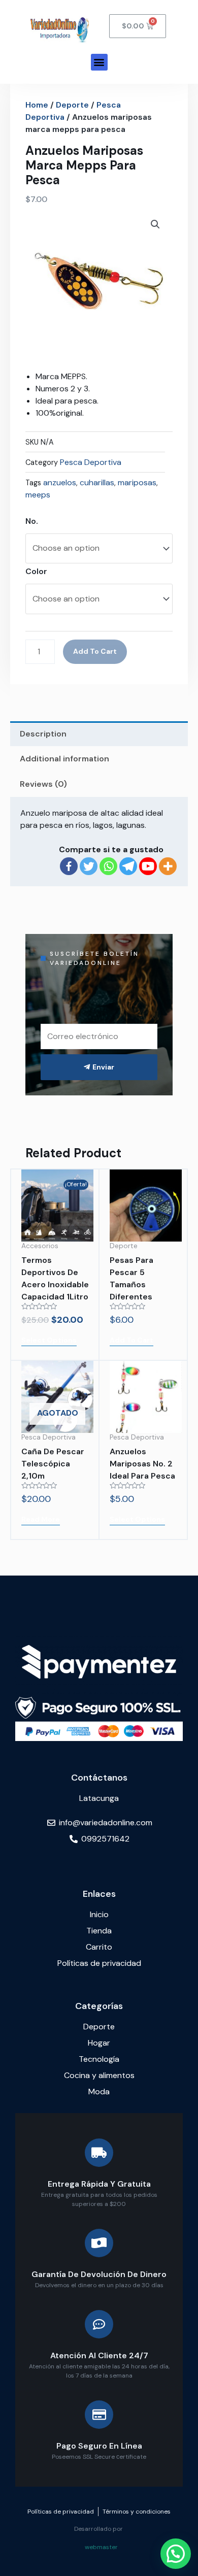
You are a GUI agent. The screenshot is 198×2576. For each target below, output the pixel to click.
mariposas (137, 482)
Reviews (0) (43, 784)
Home (37, 105)
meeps (38, 495)
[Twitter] (89, 866)
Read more (41, 1519)
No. (32, 521)
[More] (168, 866)
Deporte (72, 105)
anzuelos (60, 482)
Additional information (64, 759)
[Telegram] (128, 866)
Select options (49, 1340)
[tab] (99, 734)
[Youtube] (148, 866)
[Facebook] (69, 866)
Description (43, 734)
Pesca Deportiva (91, 462)
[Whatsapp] (108, 866)
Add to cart (95, 651)
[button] (99, 62)
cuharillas (97, 482)
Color (36, 571)
